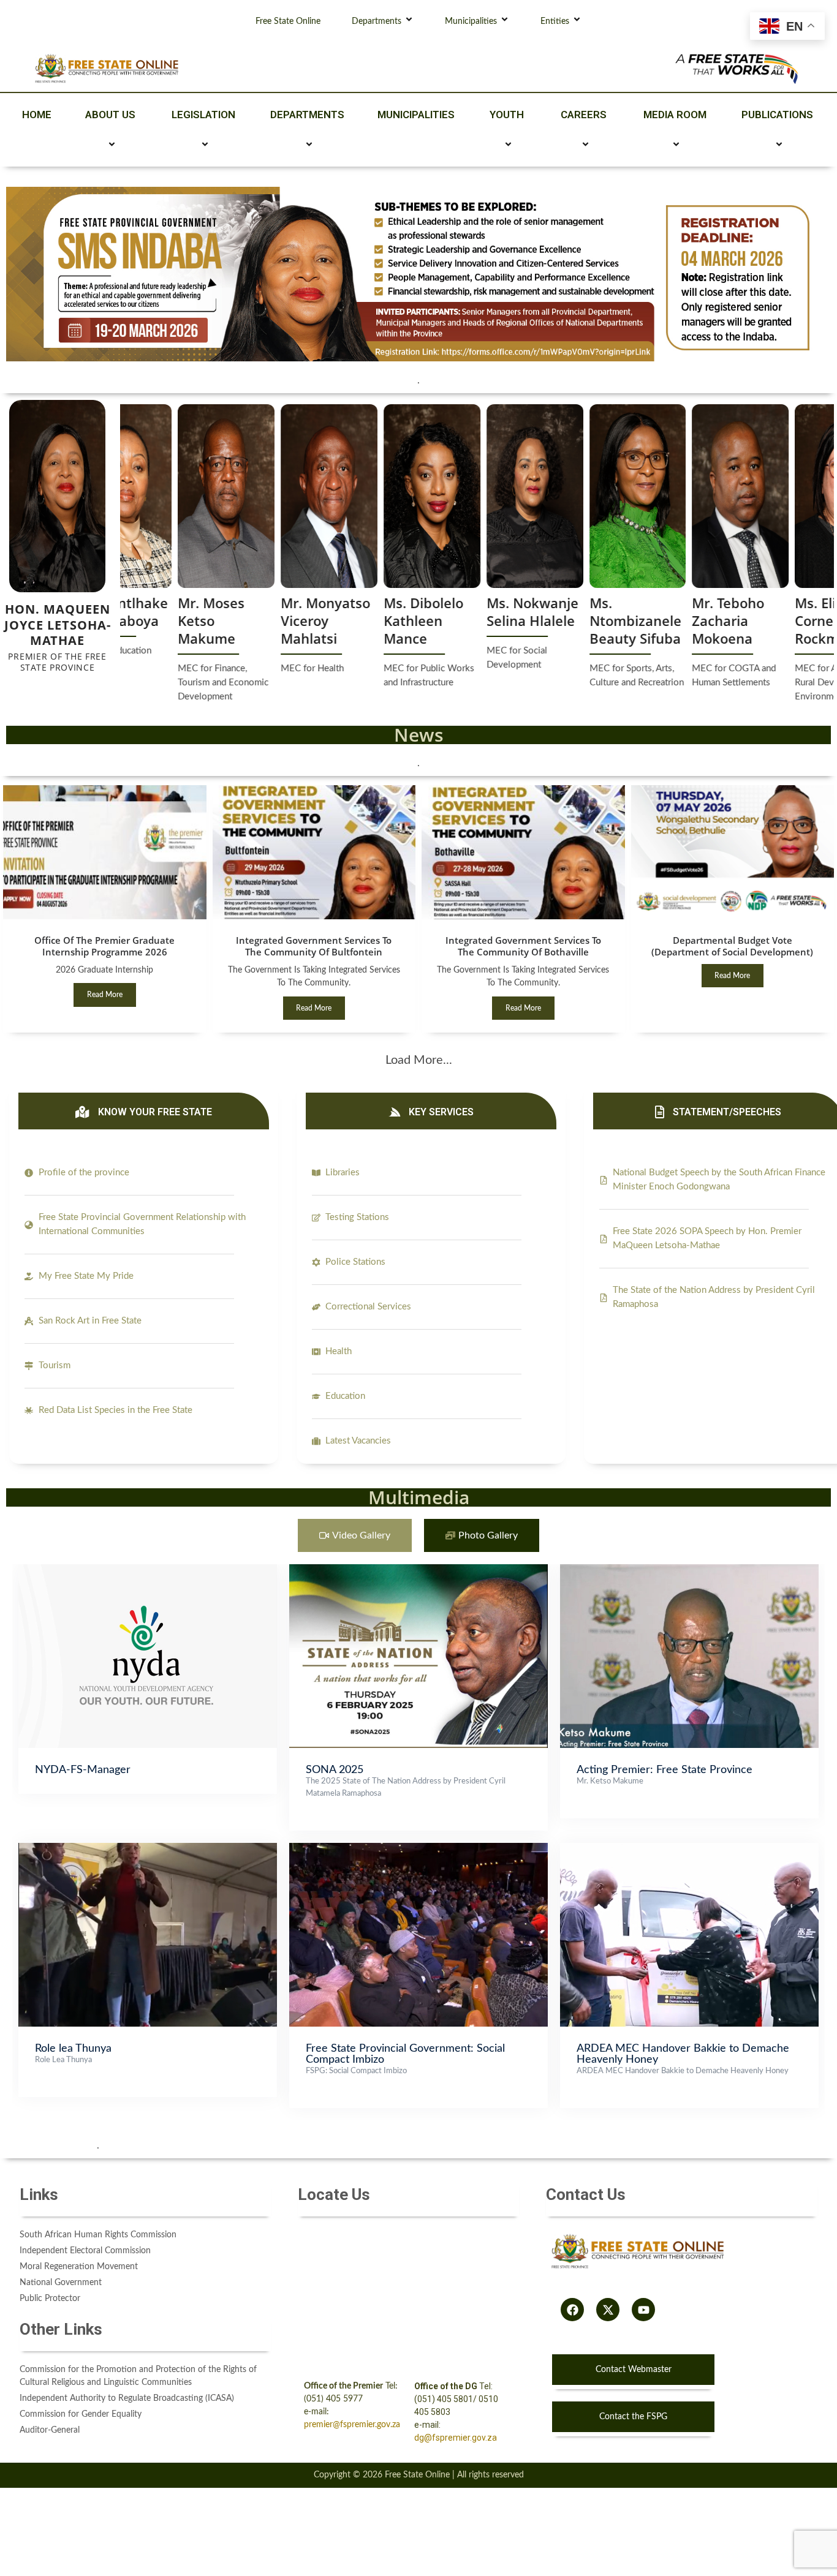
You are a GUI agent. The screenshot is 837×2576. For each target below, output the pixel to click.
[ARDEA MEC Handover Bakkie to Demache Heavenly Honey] (689, 1849)
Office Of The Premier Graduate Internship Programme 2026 (104, 946)
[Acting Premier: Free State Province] (689, 1570)
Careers (584, 115)
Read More (105, 995)
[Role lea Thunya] (148, 1849)
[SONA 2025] (418, 1570)
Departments (377, 21)
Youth (507, 115)
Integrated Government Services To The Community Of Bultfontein (314, 946)
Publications (777, 115)
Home (37, 115)
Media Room (675, 115)
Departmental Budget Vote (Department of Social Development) (732, 946)
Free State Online (288, 21)
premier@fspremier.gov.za (352, 2425)
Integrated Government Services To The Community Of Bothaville (523, 946)
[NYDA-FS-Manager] (148, 1570)
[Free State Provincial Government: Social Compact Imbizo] (418, 1849)
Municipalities (471, 21)
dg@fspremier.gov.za (456, 2438)
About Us (110, 115)
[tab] (355, 1536)
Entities (555, 21)
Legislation (203, 115)
